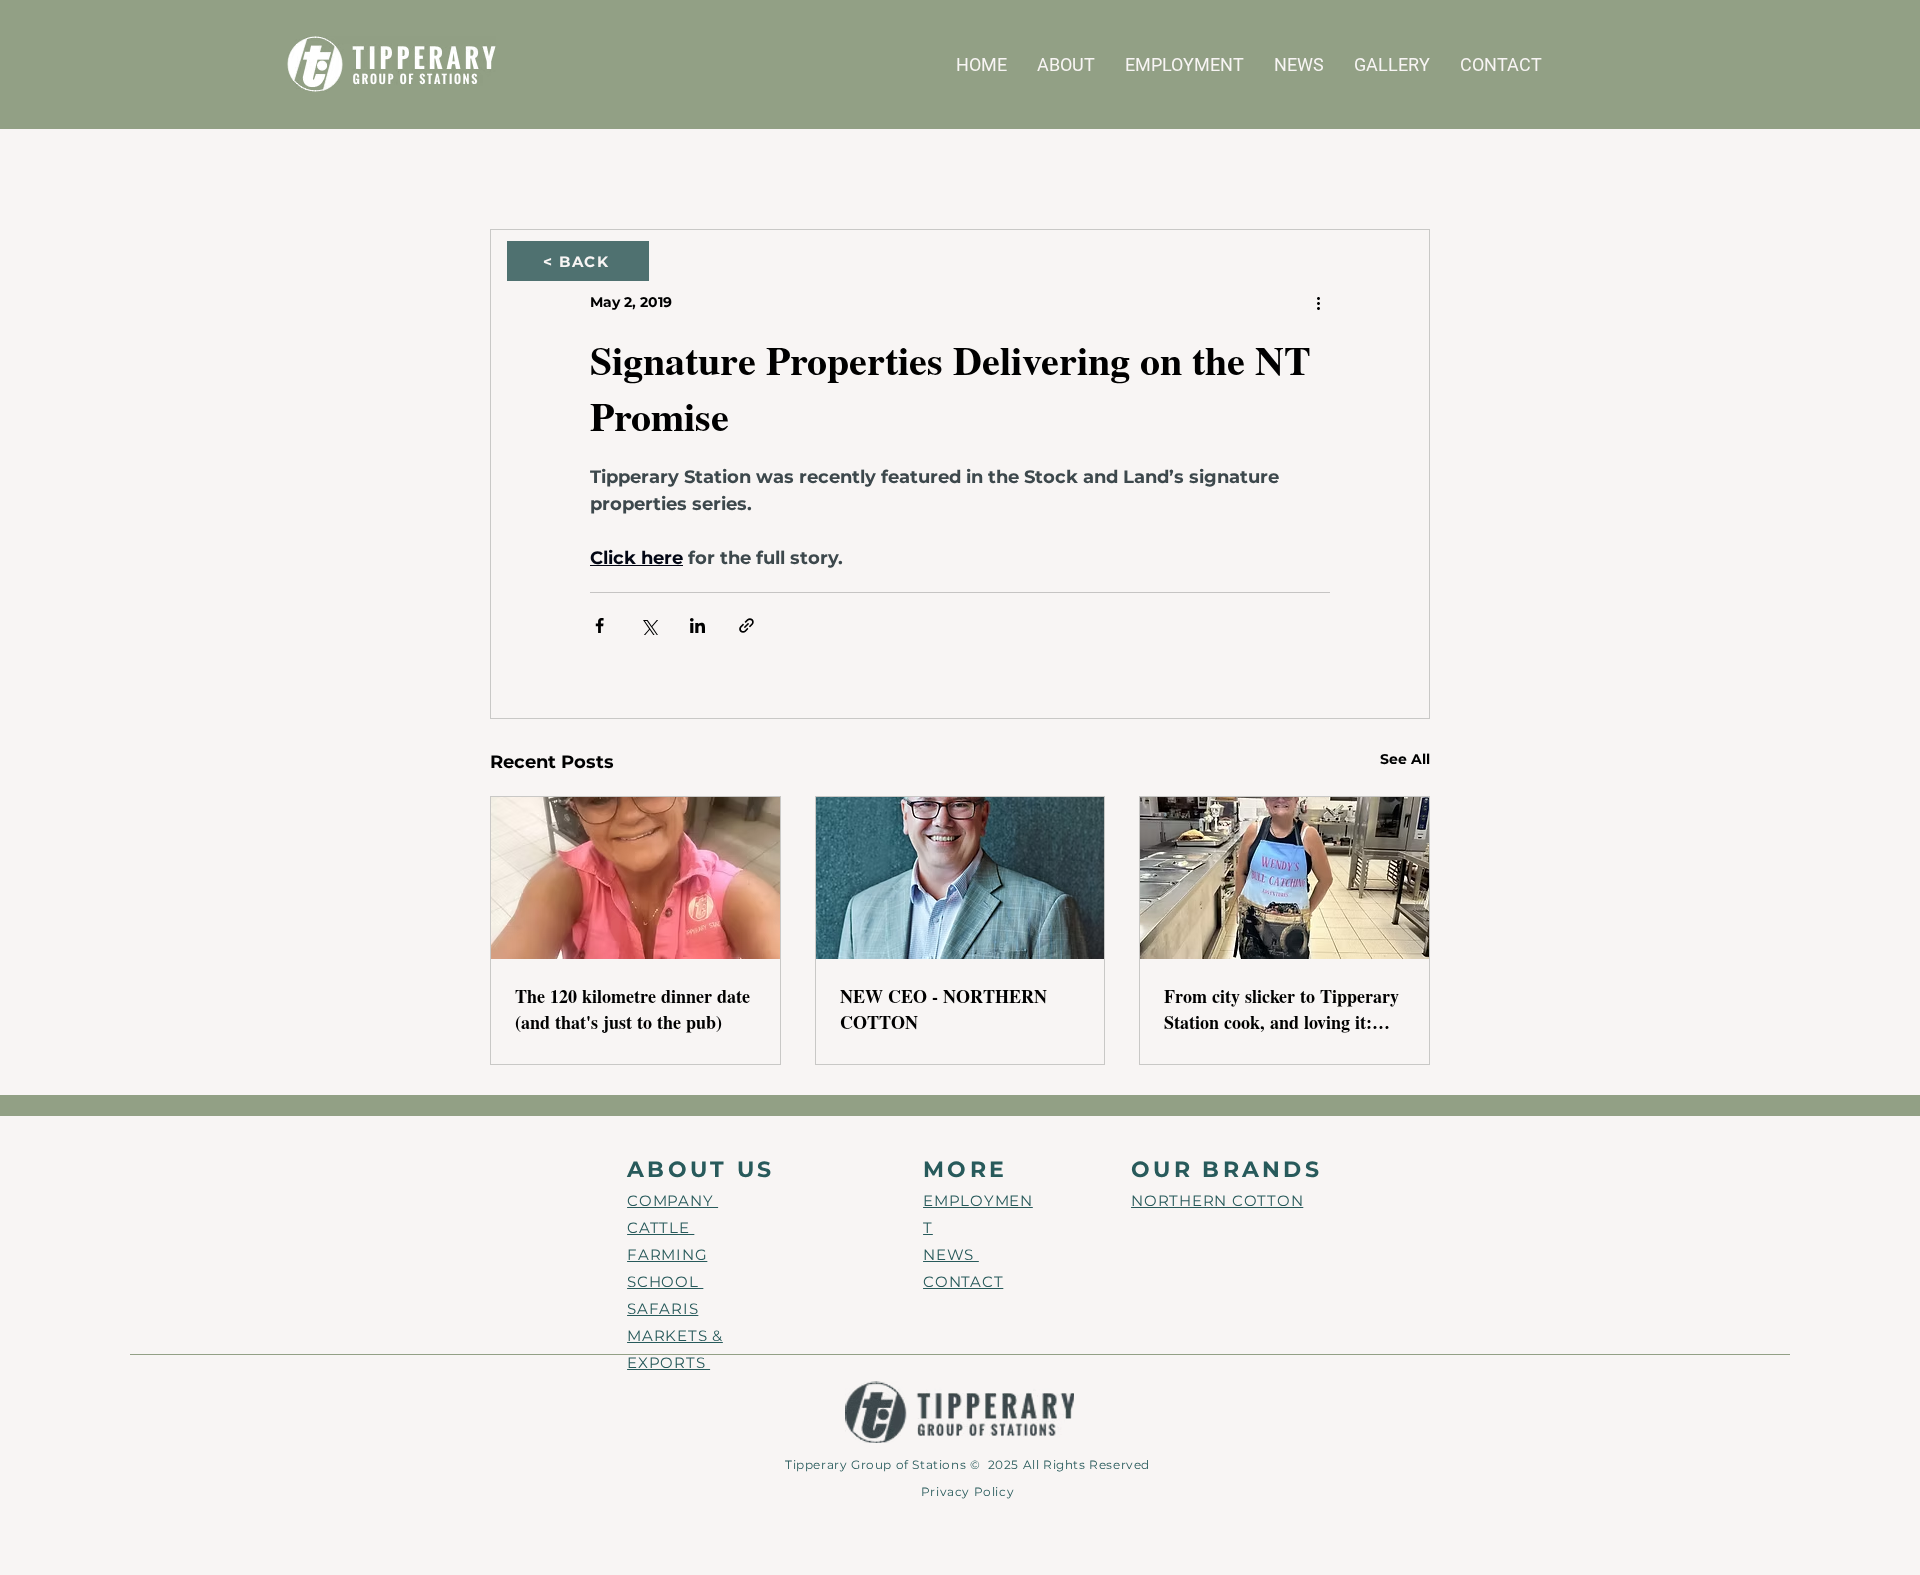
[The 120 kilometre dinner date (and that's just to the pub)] (635, 878)
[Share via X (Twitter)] (648, 625)
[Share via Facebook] (599, 625)
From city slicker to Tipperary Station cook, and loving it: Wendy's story (1281, 1009)
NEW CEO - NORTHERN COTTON (943, 1009)
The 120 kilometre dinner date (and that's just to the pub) (632, 1009)
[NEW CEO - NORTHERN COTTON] (960, 878)
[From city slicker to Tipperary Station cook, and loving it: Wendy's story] (1284, 878)
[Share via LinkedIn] (697, 625)
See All (1405, 759)
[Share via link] (746, 625)
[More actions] (1318, 302)
